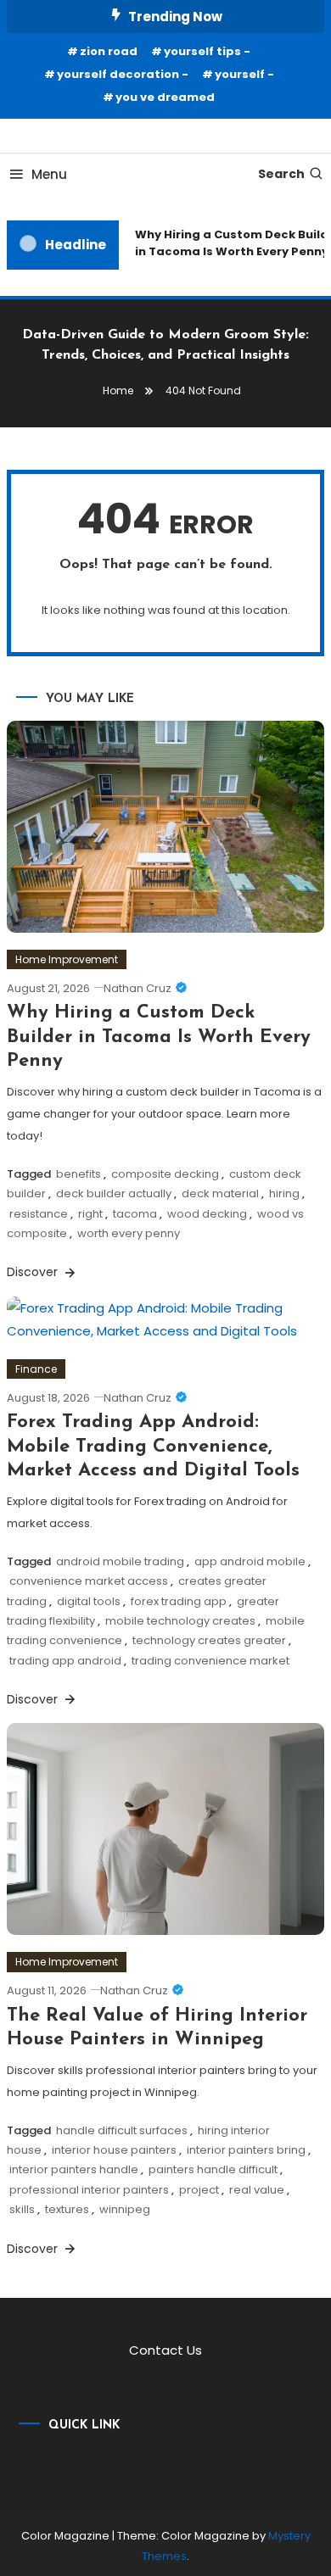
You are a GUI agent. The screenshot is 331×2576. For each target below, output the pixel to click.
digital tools (89, 1601)
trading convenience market (210, 1661)
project (199, 2190)
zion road (109, 51)
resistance (39, 1214)
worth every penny (129, 1233)
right (90, 1214)
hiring (284, 1193)
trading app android (65, 1661)
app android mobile (250, 1561)
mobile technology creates (180, 1621)
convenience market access (89, 1581)
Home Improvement (67, 959)
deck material (220, 1193)
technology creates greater (209, 1640)
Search (281, 174)
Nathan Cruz (137, 988)
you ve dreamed (165, 97)
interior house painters (114, 2150)
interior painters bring (246, 2150)
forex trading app (179, 1601)
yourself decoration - (123, 74)
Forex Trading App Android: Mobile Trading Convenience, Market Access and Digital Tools (153, 1447)
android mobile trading (120, 1561)
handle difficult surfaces (122, 2130)
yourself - (244, 74)
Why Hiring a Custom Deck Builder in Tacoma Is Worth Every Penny (159, 1037)
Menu (49, 174)
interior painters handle (74, 2169)
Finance (36, 1369)
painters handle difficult (213, 2169)
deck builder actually (114, 1193)
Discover (34, 1272)
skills (22, 2209)
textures (67, 2209)
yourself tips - (207, 51)
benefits (79, 1174)
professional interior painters (89, 2190)
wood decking (207, 1214)
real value (257, 2190)
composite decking (165, 1174)
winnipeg (125, 2209)
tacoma (135, 1214)
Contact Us (165, 2350)
